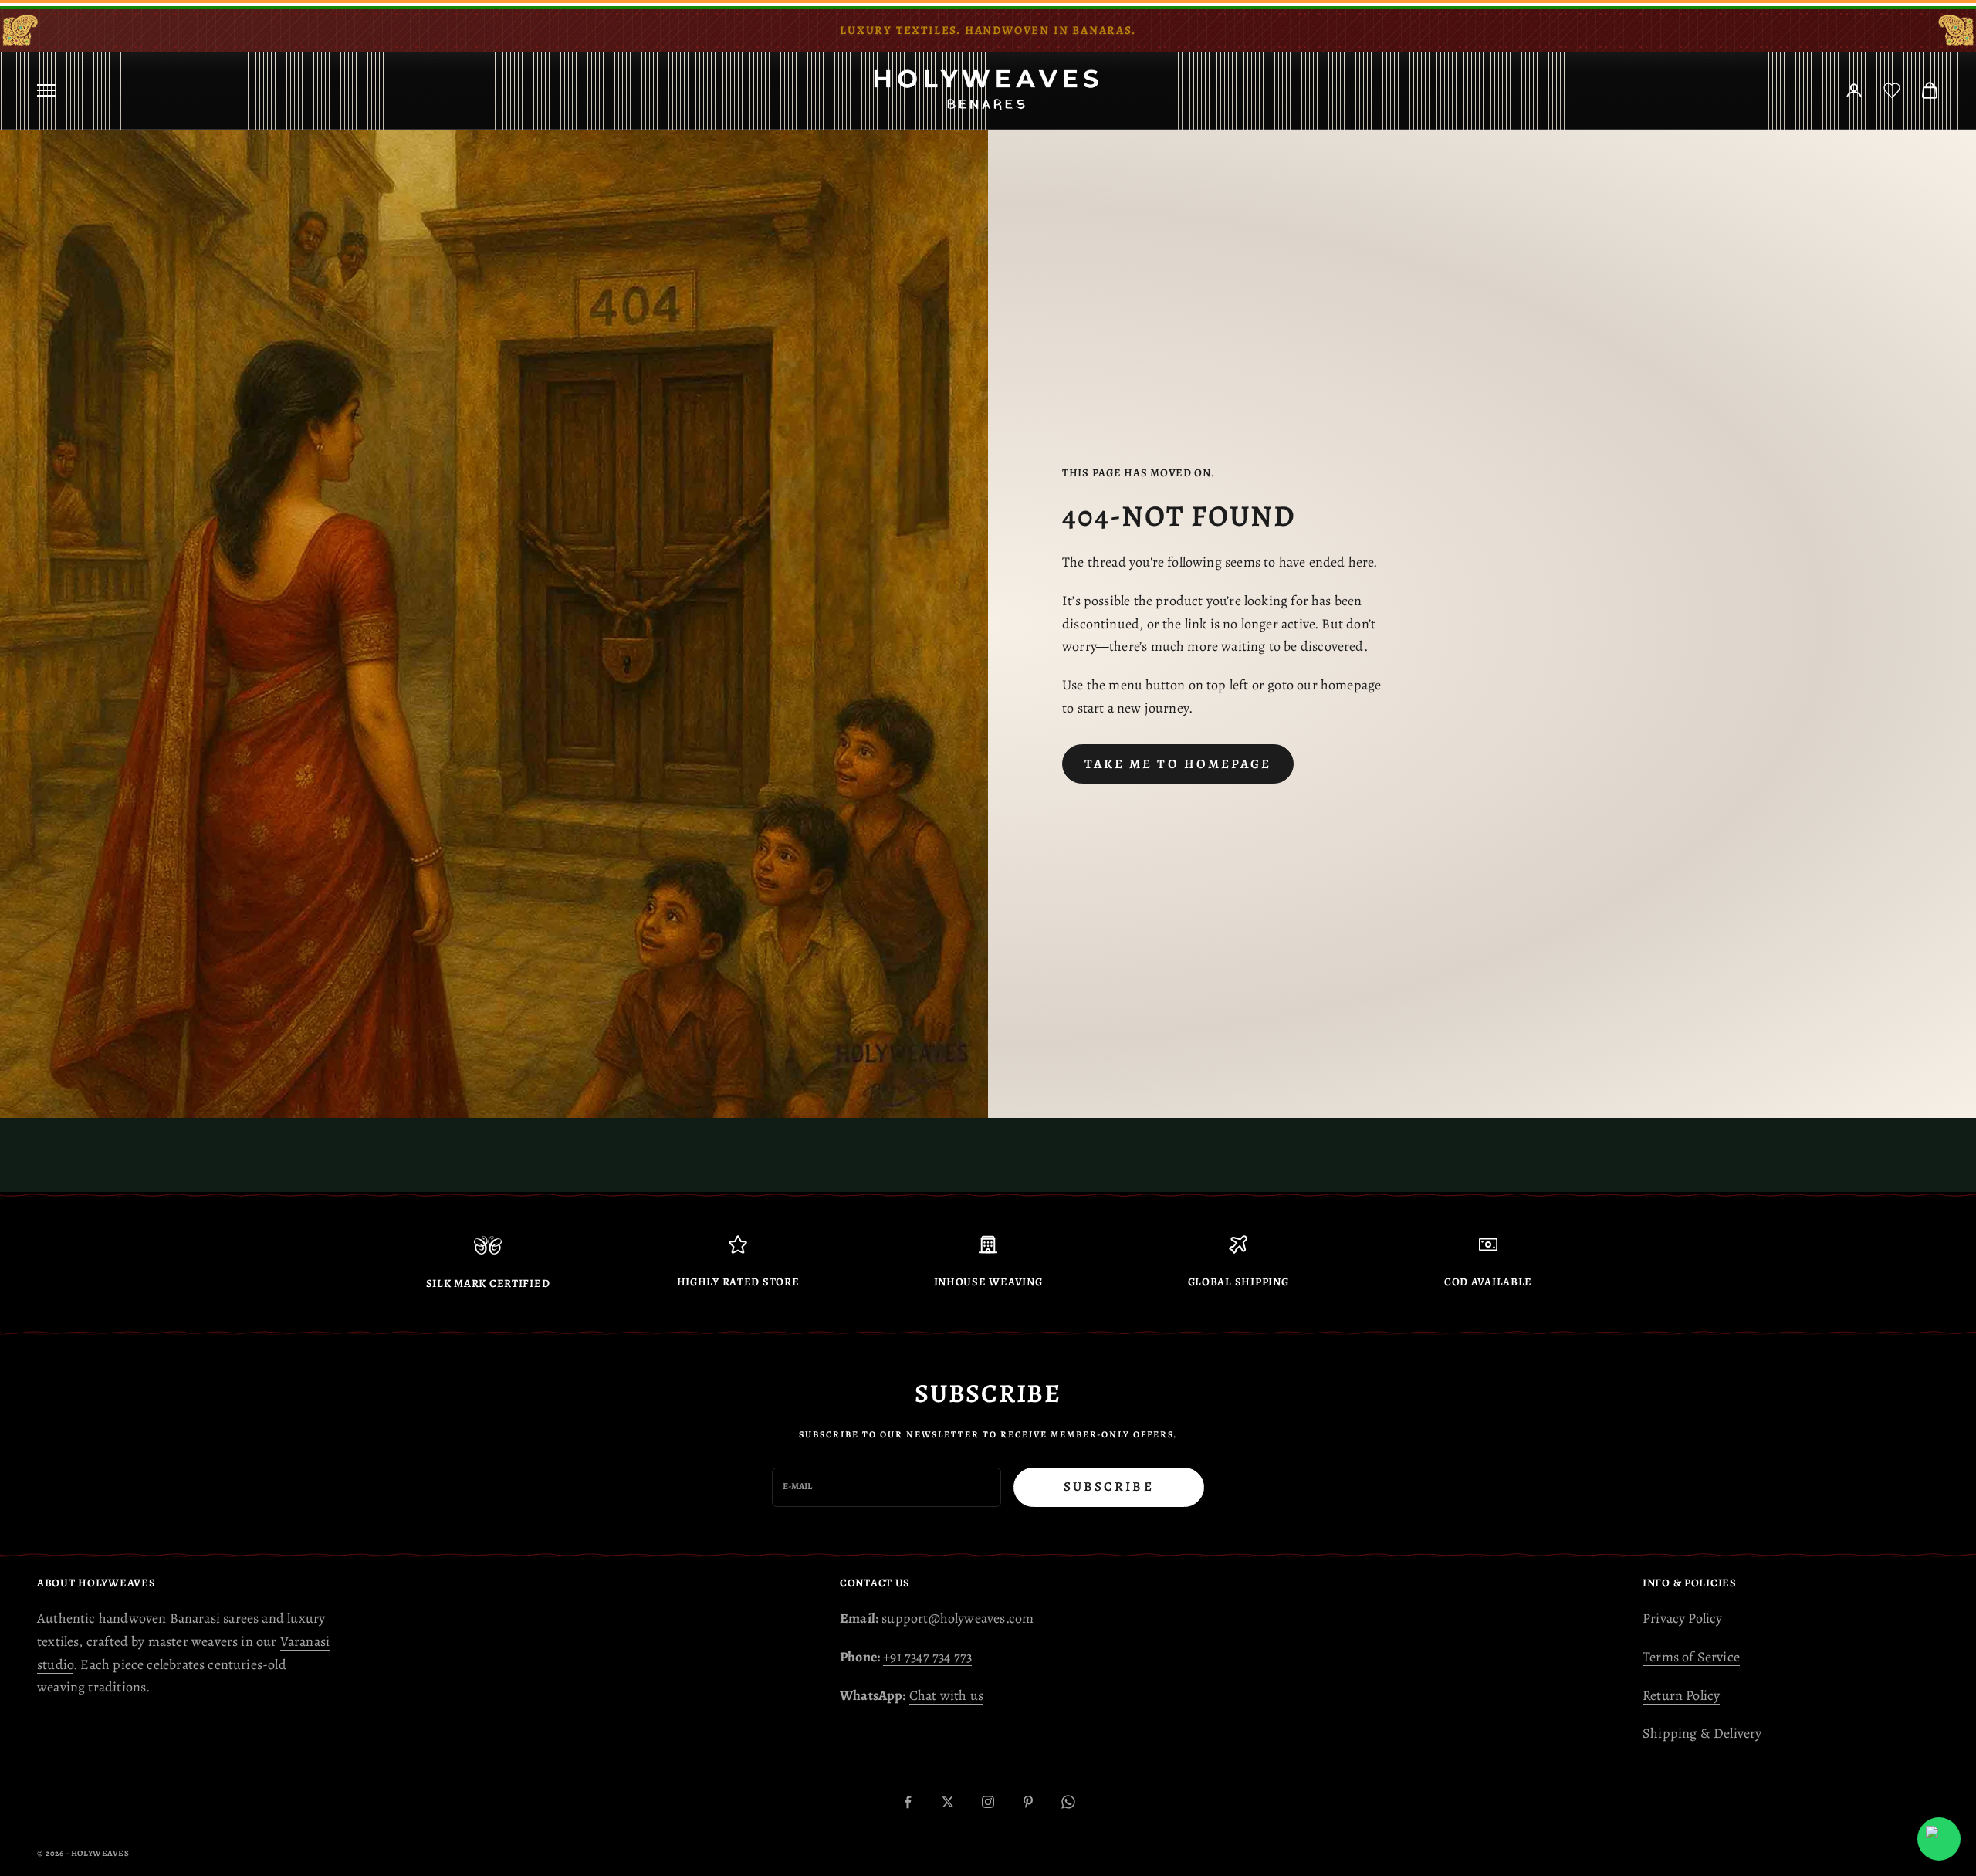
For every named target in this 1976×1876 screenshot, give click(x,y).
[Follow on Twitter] (948, 1802)
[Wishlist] (1892, 90)
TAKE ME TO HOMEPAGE (1178, 764)
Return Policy (1681, 1695)
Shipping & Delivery (1702, 1733)
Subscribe (1109, 1487)
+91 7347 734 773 (927, 1657)
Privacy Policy (1683, 1618)
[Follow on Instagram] (988, 1802)
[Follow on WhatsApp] (1068, 1802)
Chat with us (946, 1695)
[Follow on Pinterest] (1028, 1802)
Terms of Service (1691, 1657)
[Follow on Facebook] (908, 1802)
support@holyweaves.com (958, 1618)
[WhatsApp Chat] (1939, 1839)
